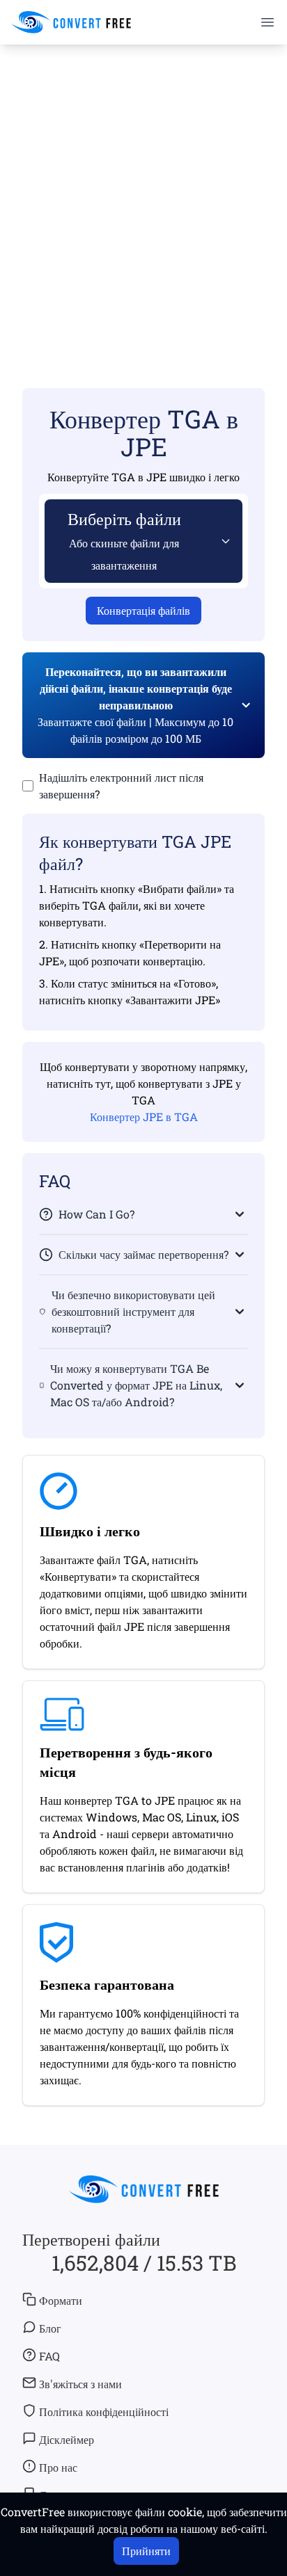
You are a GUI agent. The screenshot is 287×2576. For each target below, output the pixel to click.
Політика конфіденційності (104, 2412)
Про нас (58, 2467)
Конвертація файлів (143, 610)
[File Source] (223, 541)
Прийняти (146, 2551)
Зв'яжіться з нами (80, 2384)
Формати (61, 2300)
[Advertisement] (143, 196)
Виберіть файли (124, 540)
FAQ (49, 2356)
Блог (50, 2328)
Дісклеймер (67, 2439)
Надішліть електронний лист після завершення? (121, 786)
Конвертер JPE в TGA (144, 1117)
